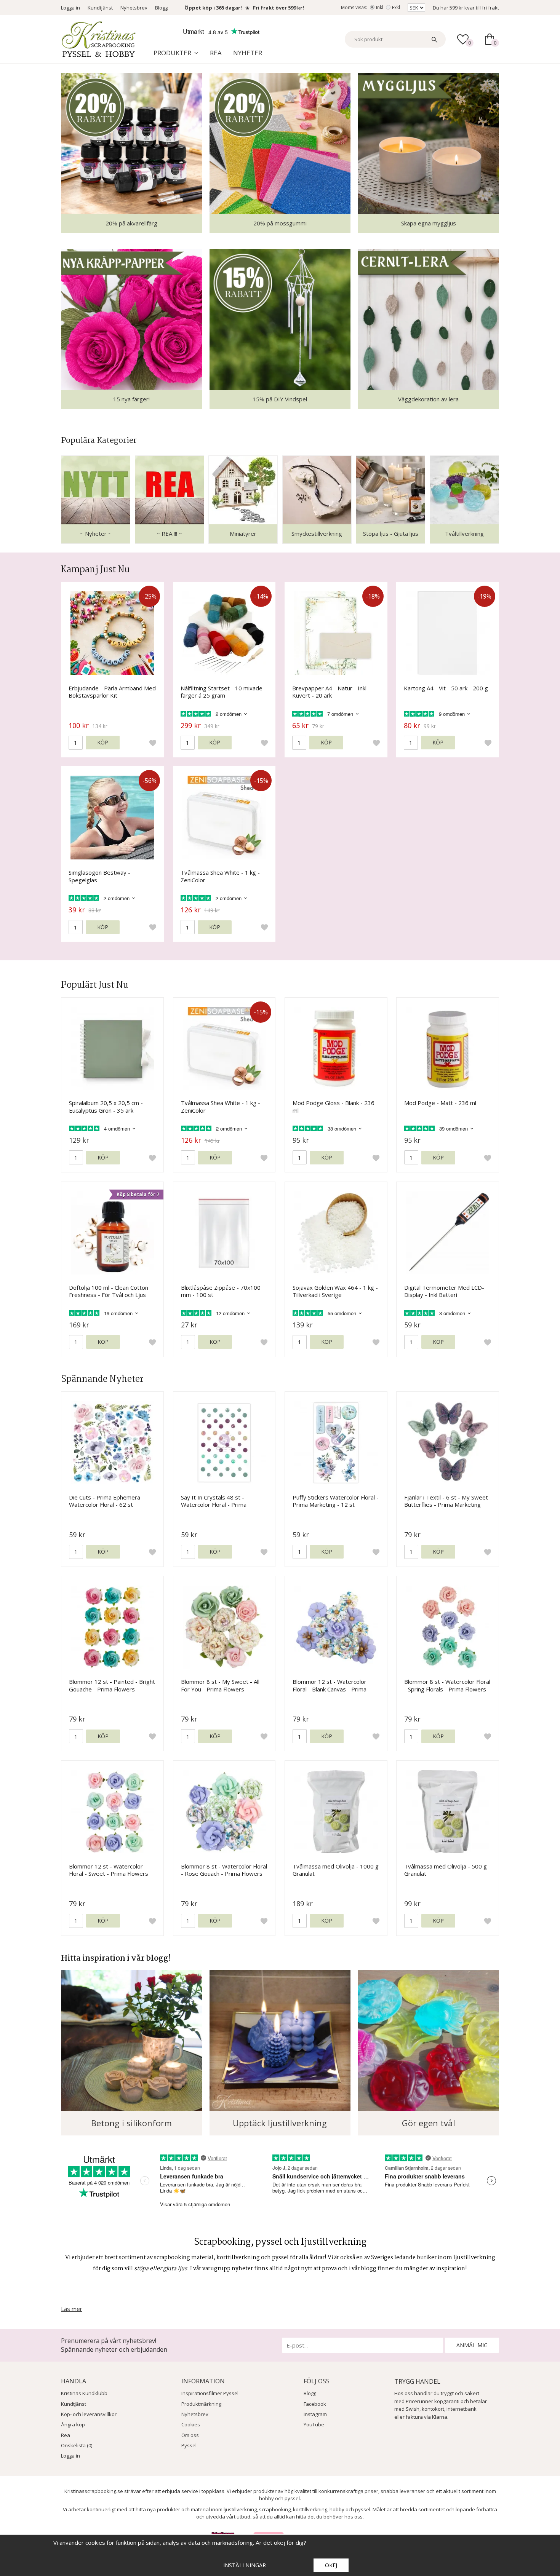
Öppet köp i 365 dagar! (213, 8)
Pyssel (189, 2445)
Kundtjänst (100, 8)
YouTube (314, 2424)
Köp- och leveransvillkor (89, 2414)
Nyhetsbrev (134, 8)
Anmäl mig (472, 2345)
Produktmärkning (201, 2404)
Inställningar (245, 2565)
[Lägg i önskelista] (153, 743)
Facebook (315, 2404)
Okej (331, 2565)
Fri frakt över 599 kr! (278, 8)
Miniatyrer (243, 533)
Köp (103, 742)
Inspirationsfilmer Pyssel (210, 2393)
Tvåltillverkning (464, 533)
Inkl (380, 7)
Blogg (161, 8)
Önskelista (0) (77, 2445)
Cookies (191, 2424)
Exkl (396, 7)
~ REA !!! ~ (169, 533)
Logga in (70, 8)
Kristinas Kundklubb (84, 2393)
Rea (216, 53)
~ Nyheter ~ (96, 533)
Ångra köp (73, 2424)
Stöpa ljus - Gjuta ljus (391, 533)
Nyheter (248, 53)
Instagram (315, 2414)
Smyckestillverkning (317, 533)
